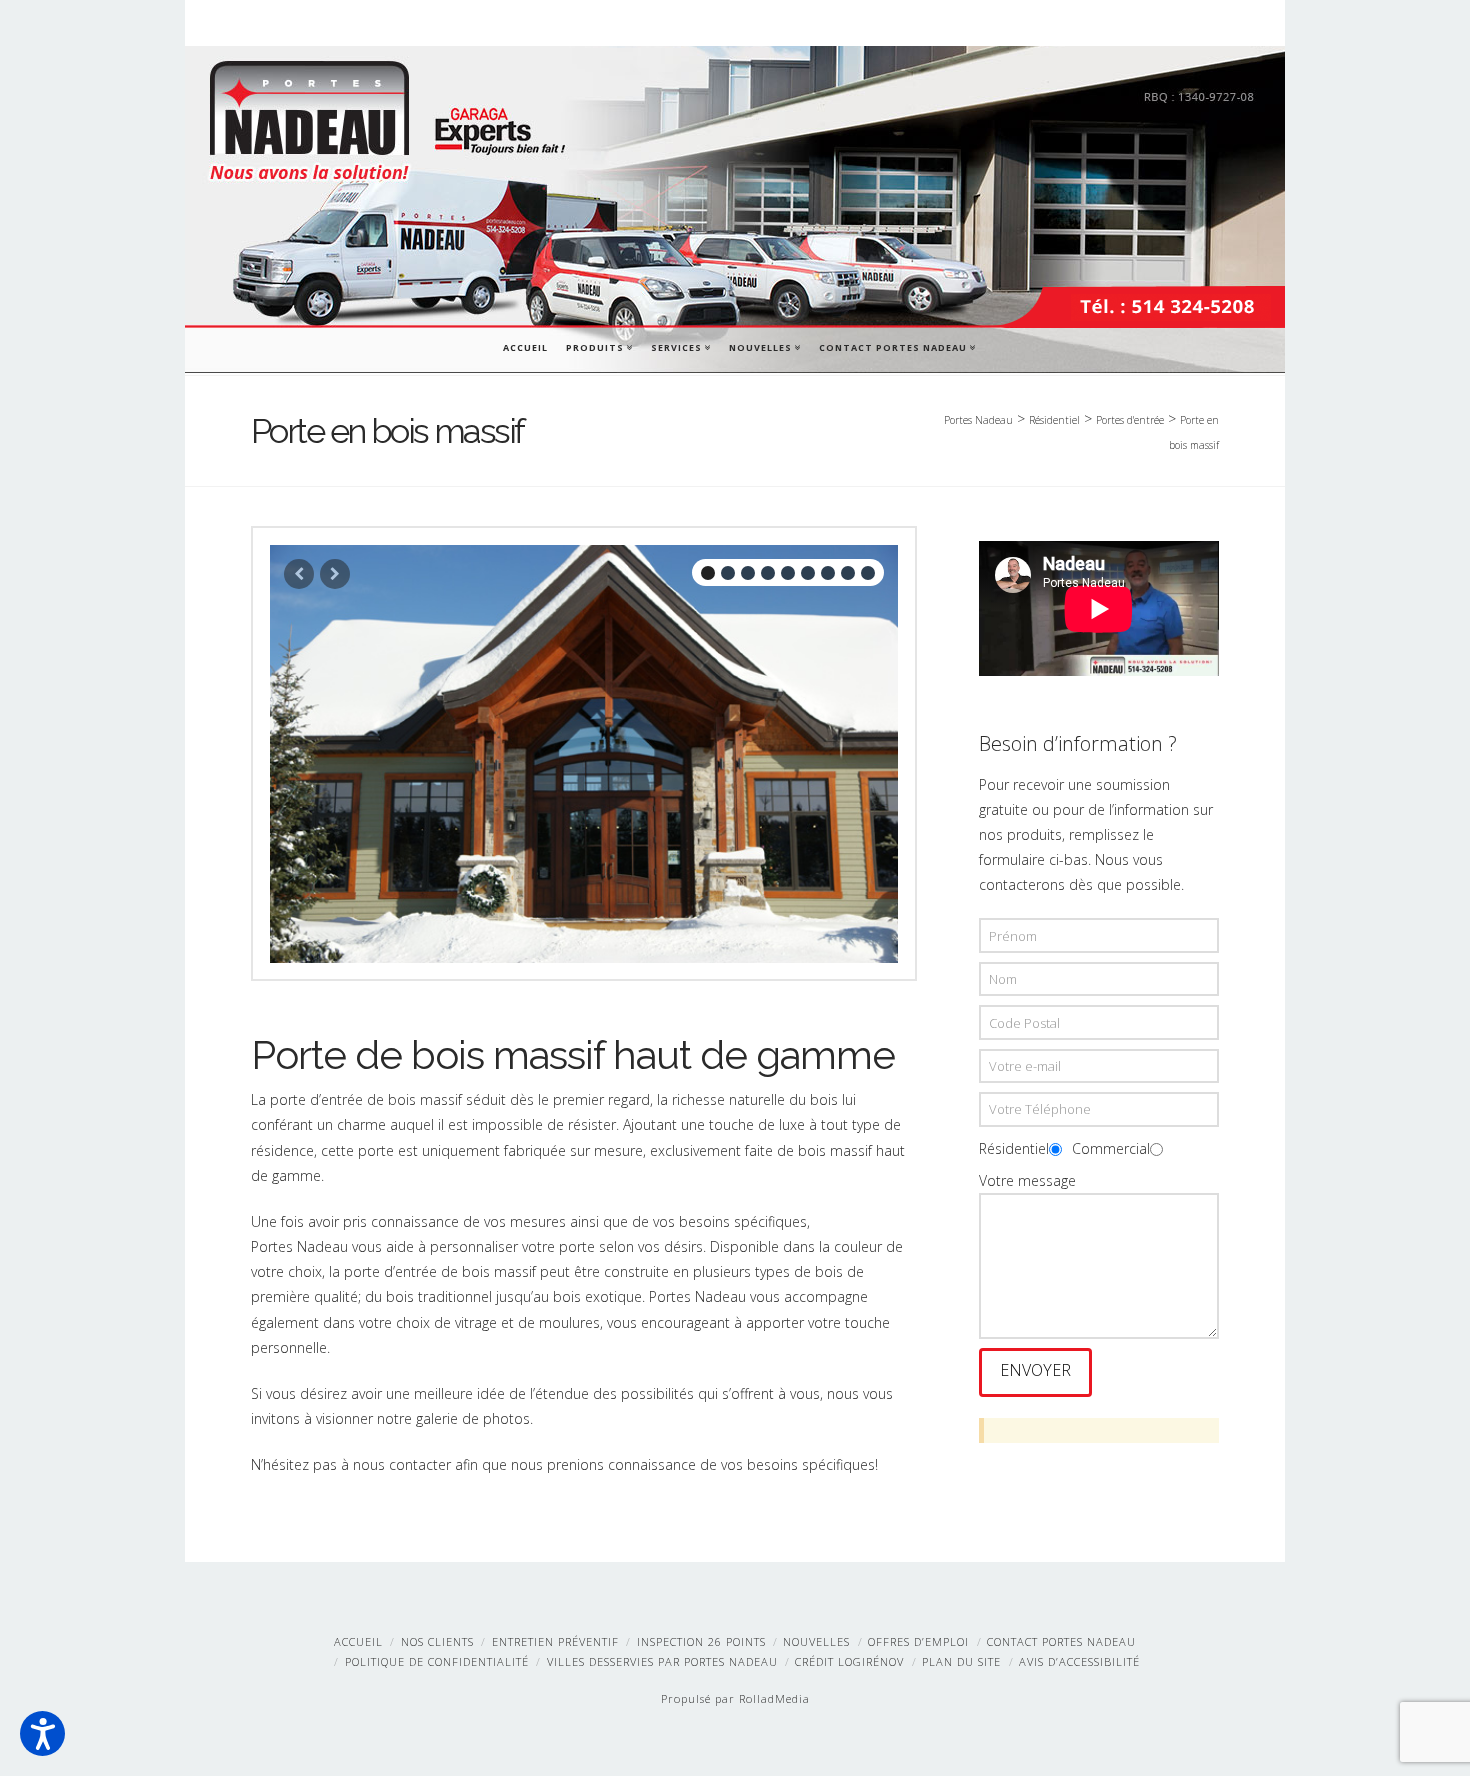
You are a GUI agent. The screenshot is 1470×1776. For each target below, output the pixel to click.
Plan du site (961, 1661)
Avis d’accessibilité (1079, 1661)
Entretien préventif (555, 1641)
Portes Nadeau (978, 420)
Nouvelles (764, 346)
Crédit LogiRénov (849, 1661)
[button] (42, 1733)
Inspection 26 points (701, 1641)
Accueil (525, 347)
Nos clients (437, 1641)
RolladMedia (774, 1698)
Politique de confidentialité (437, 1661)
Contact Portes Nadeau (896, 346)
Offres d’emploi (918, 1641)
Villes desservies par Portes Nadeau (662, 1661)
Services (680, 346)
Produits (598, 346)
